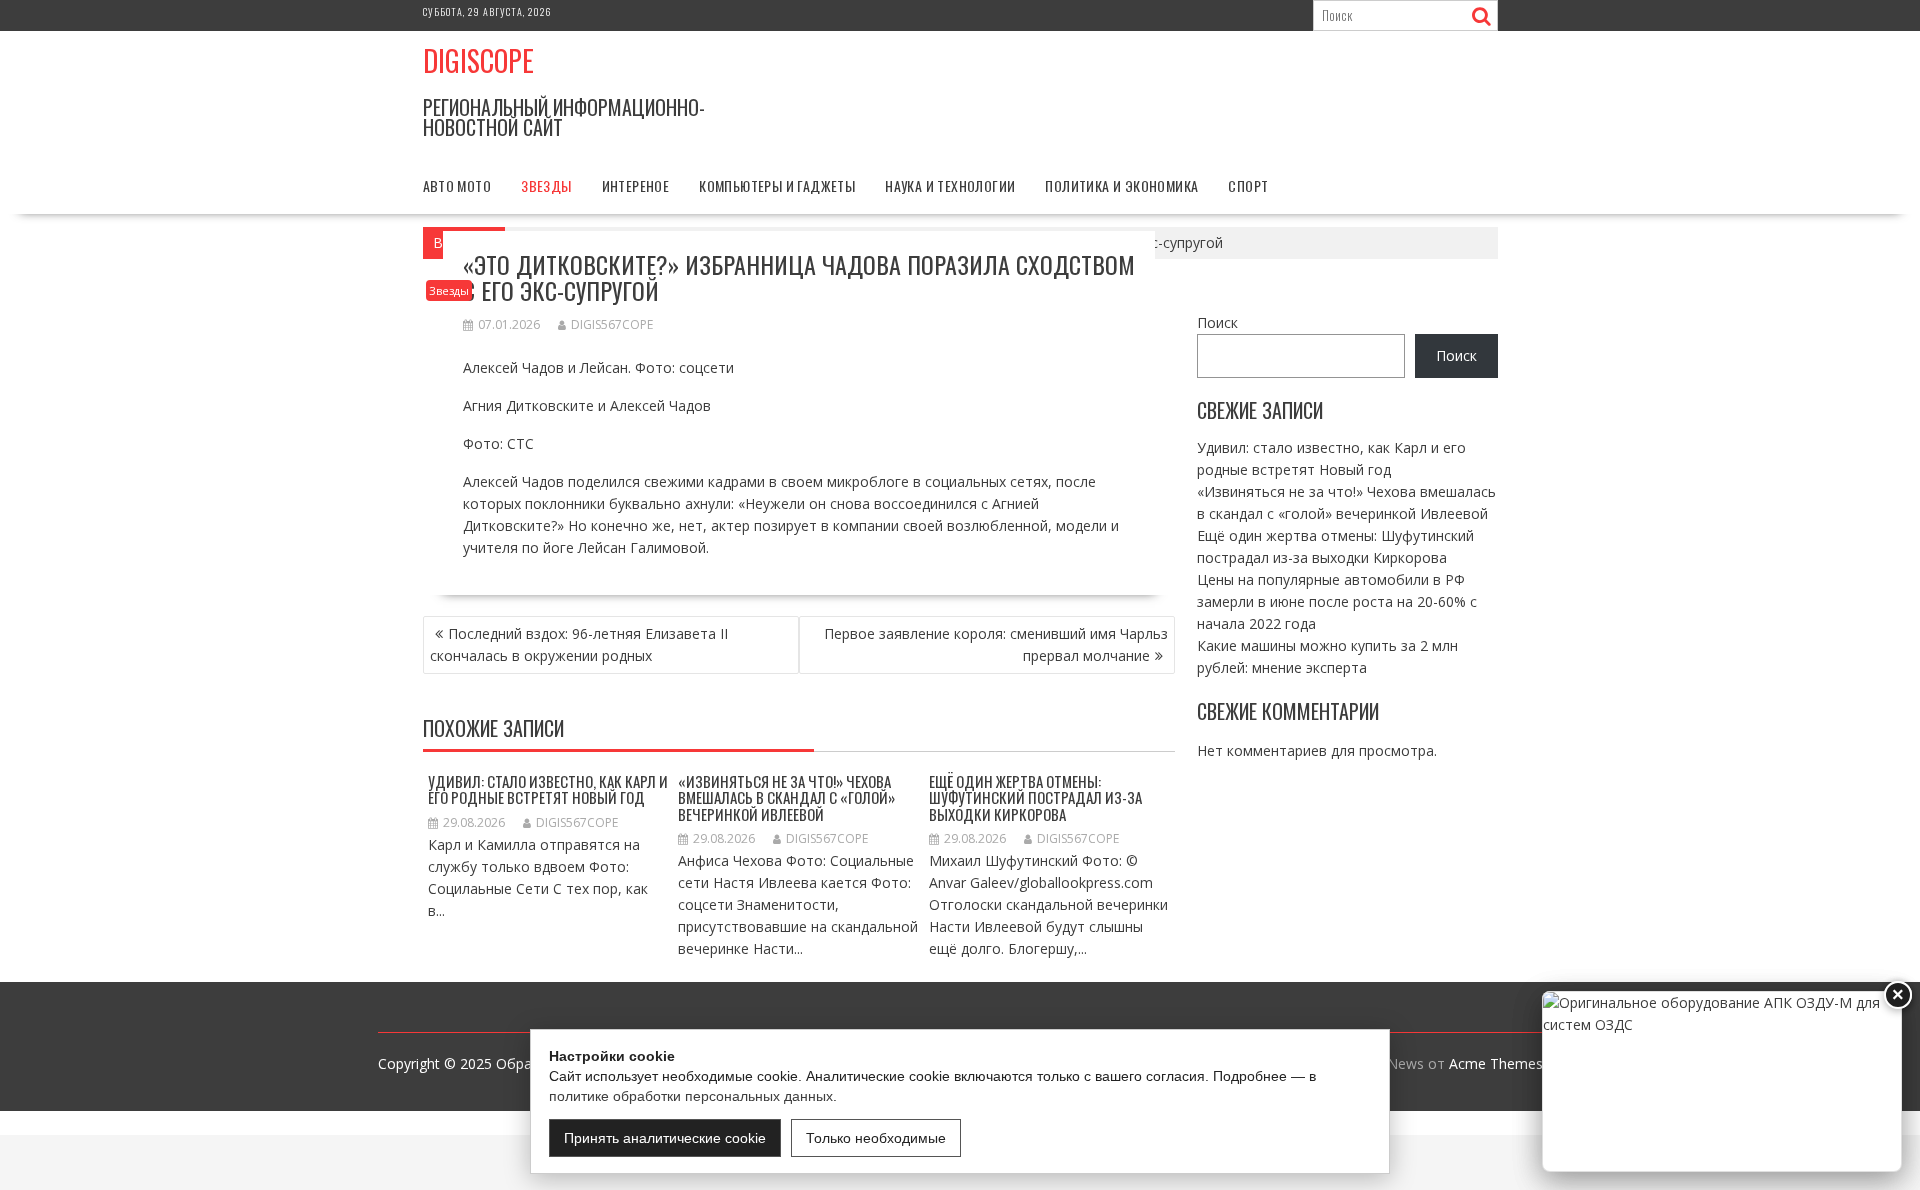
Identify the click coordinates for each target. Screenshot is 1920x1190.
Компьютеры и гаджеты (777, 185)
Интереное (636, 185)
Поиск (1217, 322)
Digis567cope (612, 324)
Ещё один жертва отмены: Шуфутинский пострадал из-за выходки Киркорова (1035, 797)
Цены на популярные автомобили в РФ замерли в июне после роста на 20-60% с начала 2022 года (1337, 601)
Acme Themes (1496, 1063)
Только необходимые (876, 1138)
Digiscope (478, 60)
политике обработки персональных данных (691, 1096)
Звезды (546, 185)
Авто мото (457, 185)
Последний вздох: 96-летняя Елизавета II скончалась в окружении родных (579, 644)
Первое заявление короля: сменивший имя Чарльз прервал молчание (996, 644)
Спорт (1248, 185)
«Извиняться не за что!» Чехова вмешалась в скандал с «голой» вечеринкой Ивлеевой (786, 797)
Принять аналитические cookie (665, 1138)
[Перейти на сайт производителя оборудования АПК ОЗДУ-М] (1722, 1081)
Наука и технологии (950, 185)
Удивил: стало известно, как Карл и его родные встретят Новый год (548, 789)
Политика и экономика (1121, 185)
